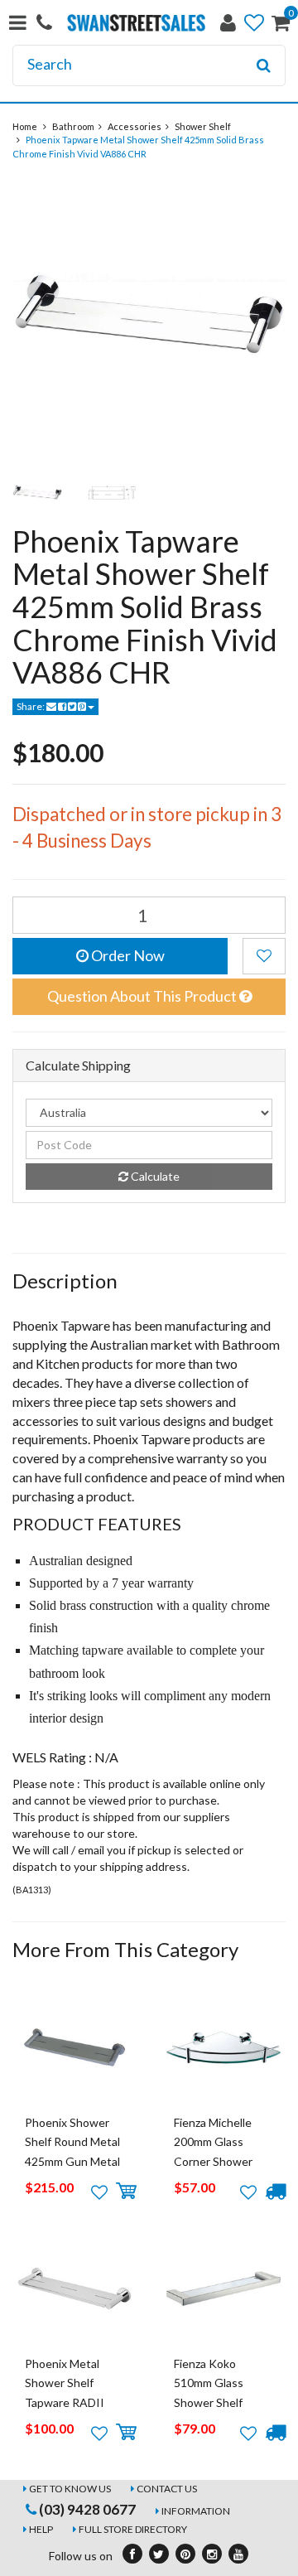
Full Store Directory (133, 2529)
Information (196, 2511)
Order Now (127, 955)
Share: (31, 706)
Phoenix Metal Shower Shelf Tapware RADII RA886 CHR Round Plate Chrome (74, 2402)
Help (41, 2529)
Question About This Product (143, 996)
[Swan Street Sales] (136, 21)
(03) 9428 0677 (86, 2509)
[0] (281, 26)
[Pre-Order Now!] (275, 2192)
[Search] (264, 65)
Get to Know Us (70, 2489)
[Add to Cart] (126, 2192)
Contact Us (167, 2489)
